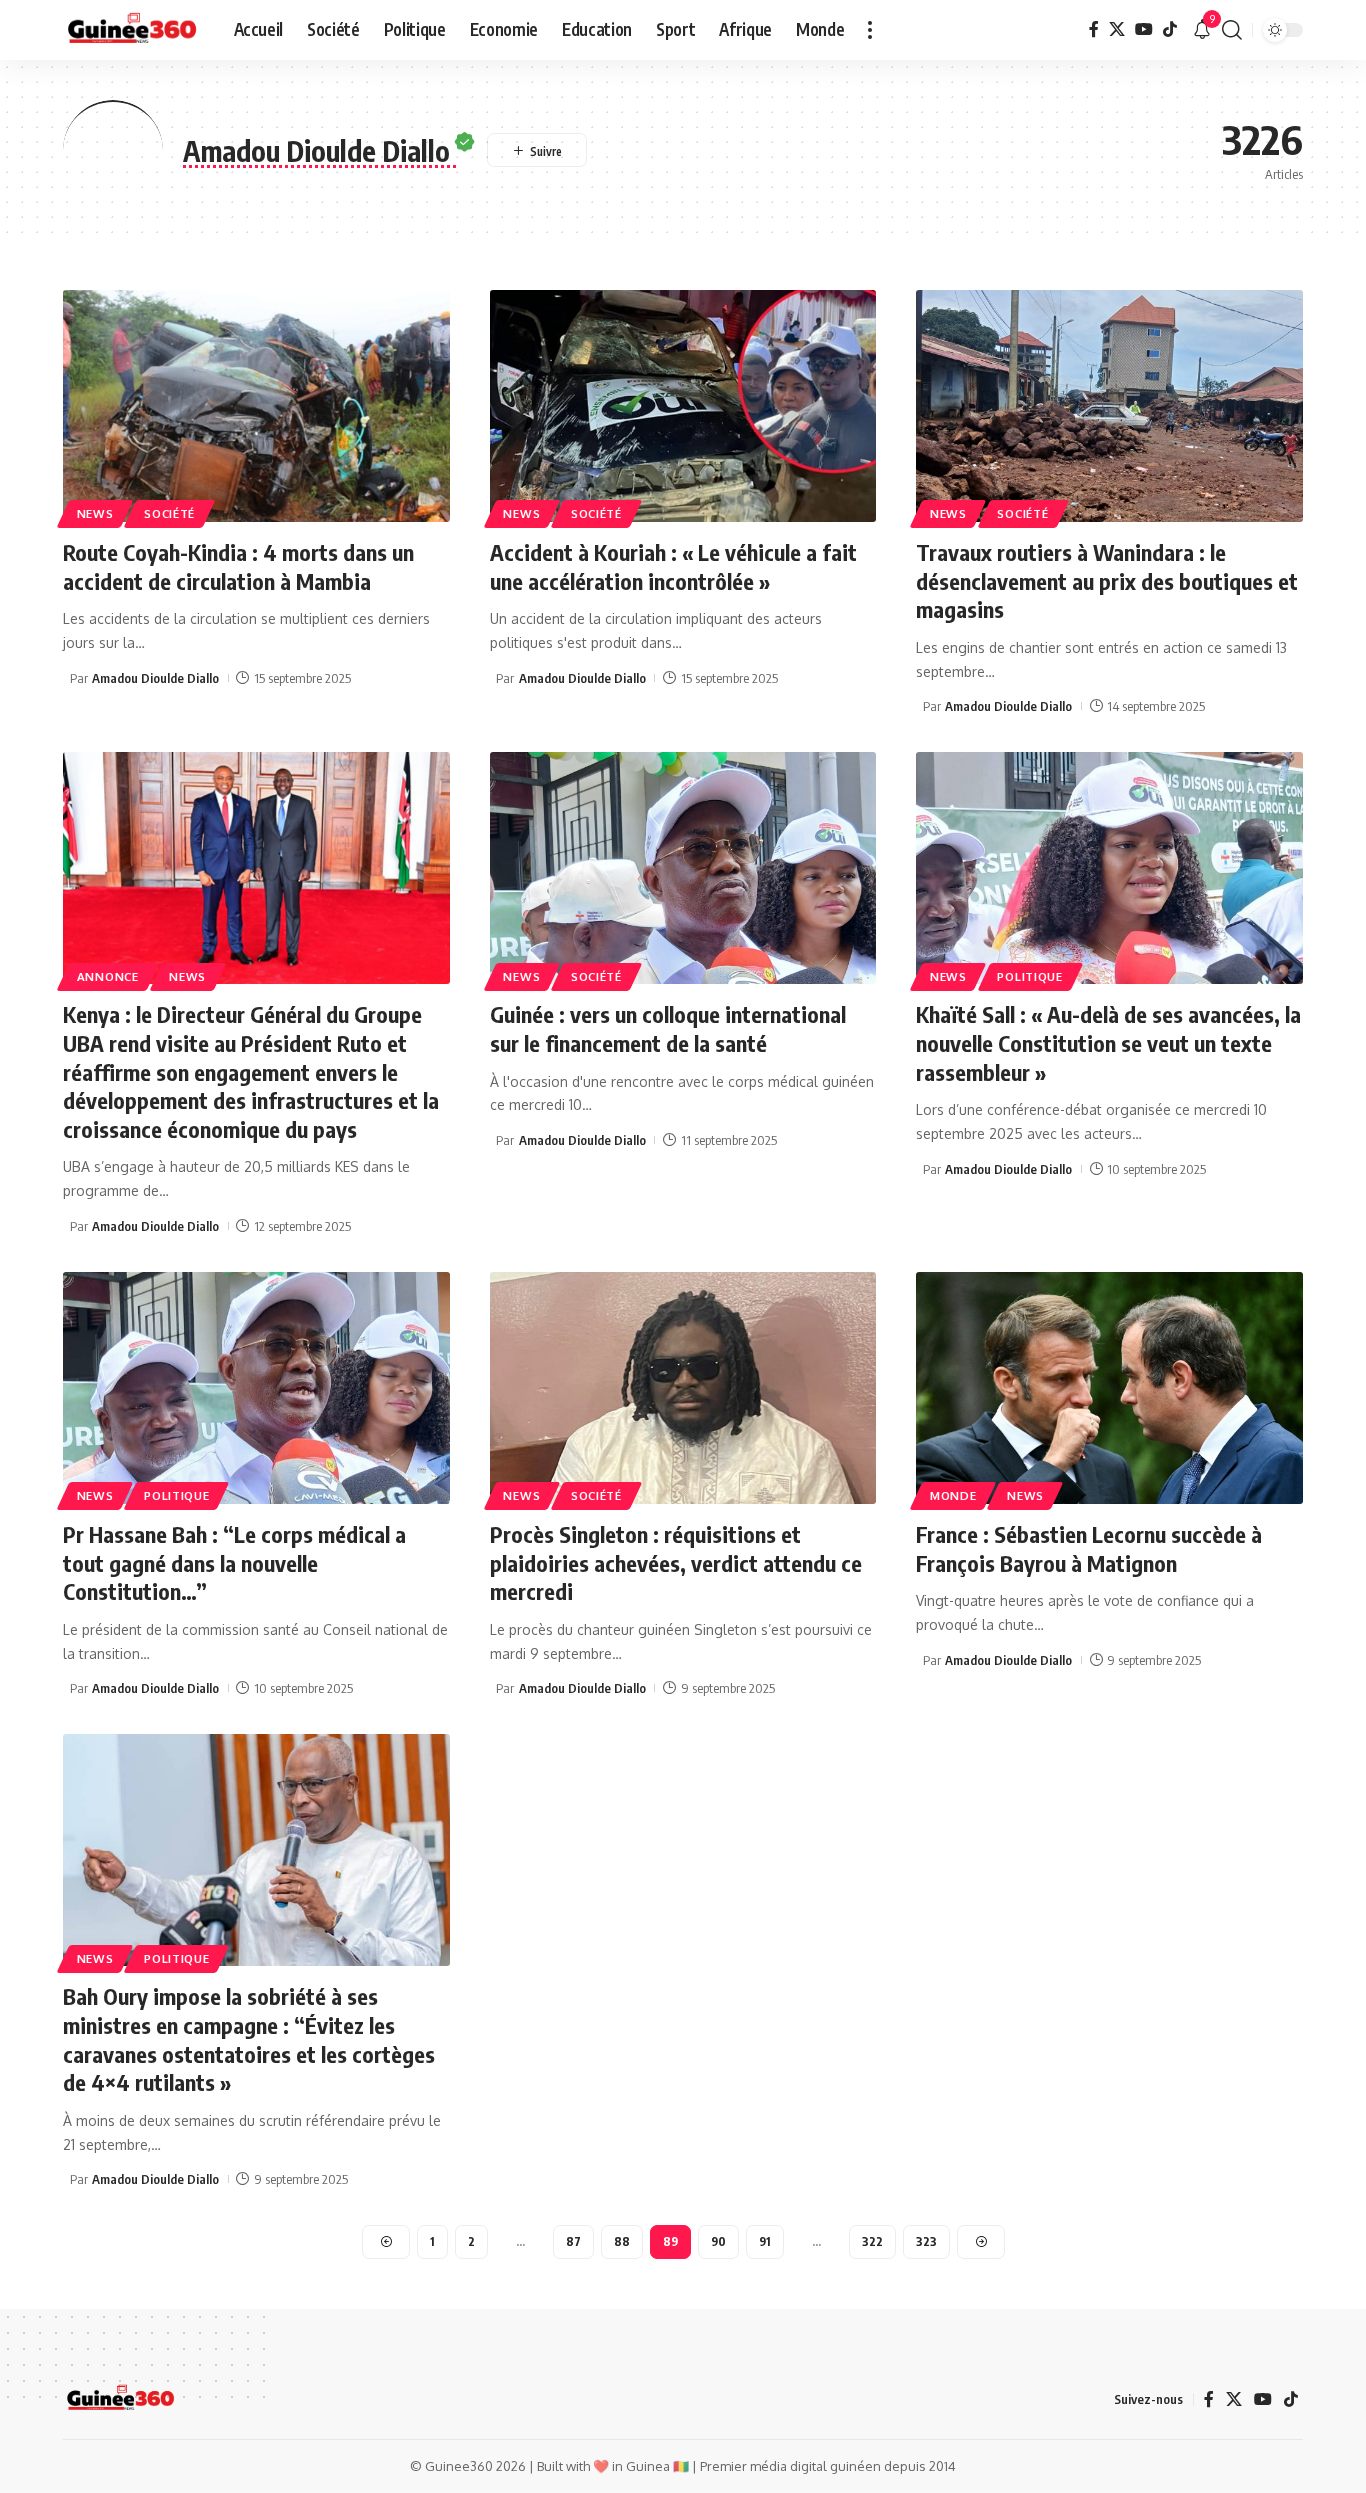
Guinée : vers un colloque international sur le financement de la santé (668, 1028)
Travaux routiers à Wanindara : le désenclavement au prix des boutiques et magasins (1107, 580)
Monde (953, 1495)
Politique (1029, 976)
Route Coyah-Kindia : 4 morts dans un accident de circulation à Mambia (238, 566)
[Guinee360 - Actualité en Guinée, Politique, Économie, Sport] (132, 30)
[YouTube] (1144, 29)
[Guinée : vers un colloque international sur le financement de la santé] (683, 868)
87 (573, 2241)
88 (622, 2241)
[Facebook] (1094, 29)
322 (872, 2241)
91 (765, 2241)
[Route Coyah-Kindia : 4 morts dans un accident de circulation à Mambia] (256, 406)
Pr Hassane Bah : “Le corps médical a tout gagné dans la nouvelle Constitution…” (234, 1562)
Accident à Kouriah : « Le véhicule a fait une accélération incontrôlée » (673, 566)
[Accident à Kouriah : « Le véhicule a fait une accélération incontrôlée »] (683, 406)
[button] (870, 30)
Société (169, 513)
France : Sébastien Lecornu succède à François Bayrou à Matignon (1089, 1548)
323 (926, 2241)
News (95, 513)
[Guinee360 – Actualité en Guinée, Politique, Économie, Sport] (120, 2399)
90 (718, 2241)
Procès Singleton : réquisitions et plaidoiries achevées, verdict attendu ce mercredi (676, 1562)
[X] (1117, 29)
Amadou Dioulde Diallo (155, 678)
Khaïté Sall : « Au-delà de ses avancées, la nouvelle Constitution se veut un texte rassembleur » (1108, 1042)
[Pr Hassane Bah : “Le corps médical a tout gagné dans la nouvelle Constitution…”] (256, 1388)
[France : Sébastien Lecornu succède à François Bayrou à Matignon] (1109, 1388)
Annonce (108, 976)
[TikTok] (1170, 29)
